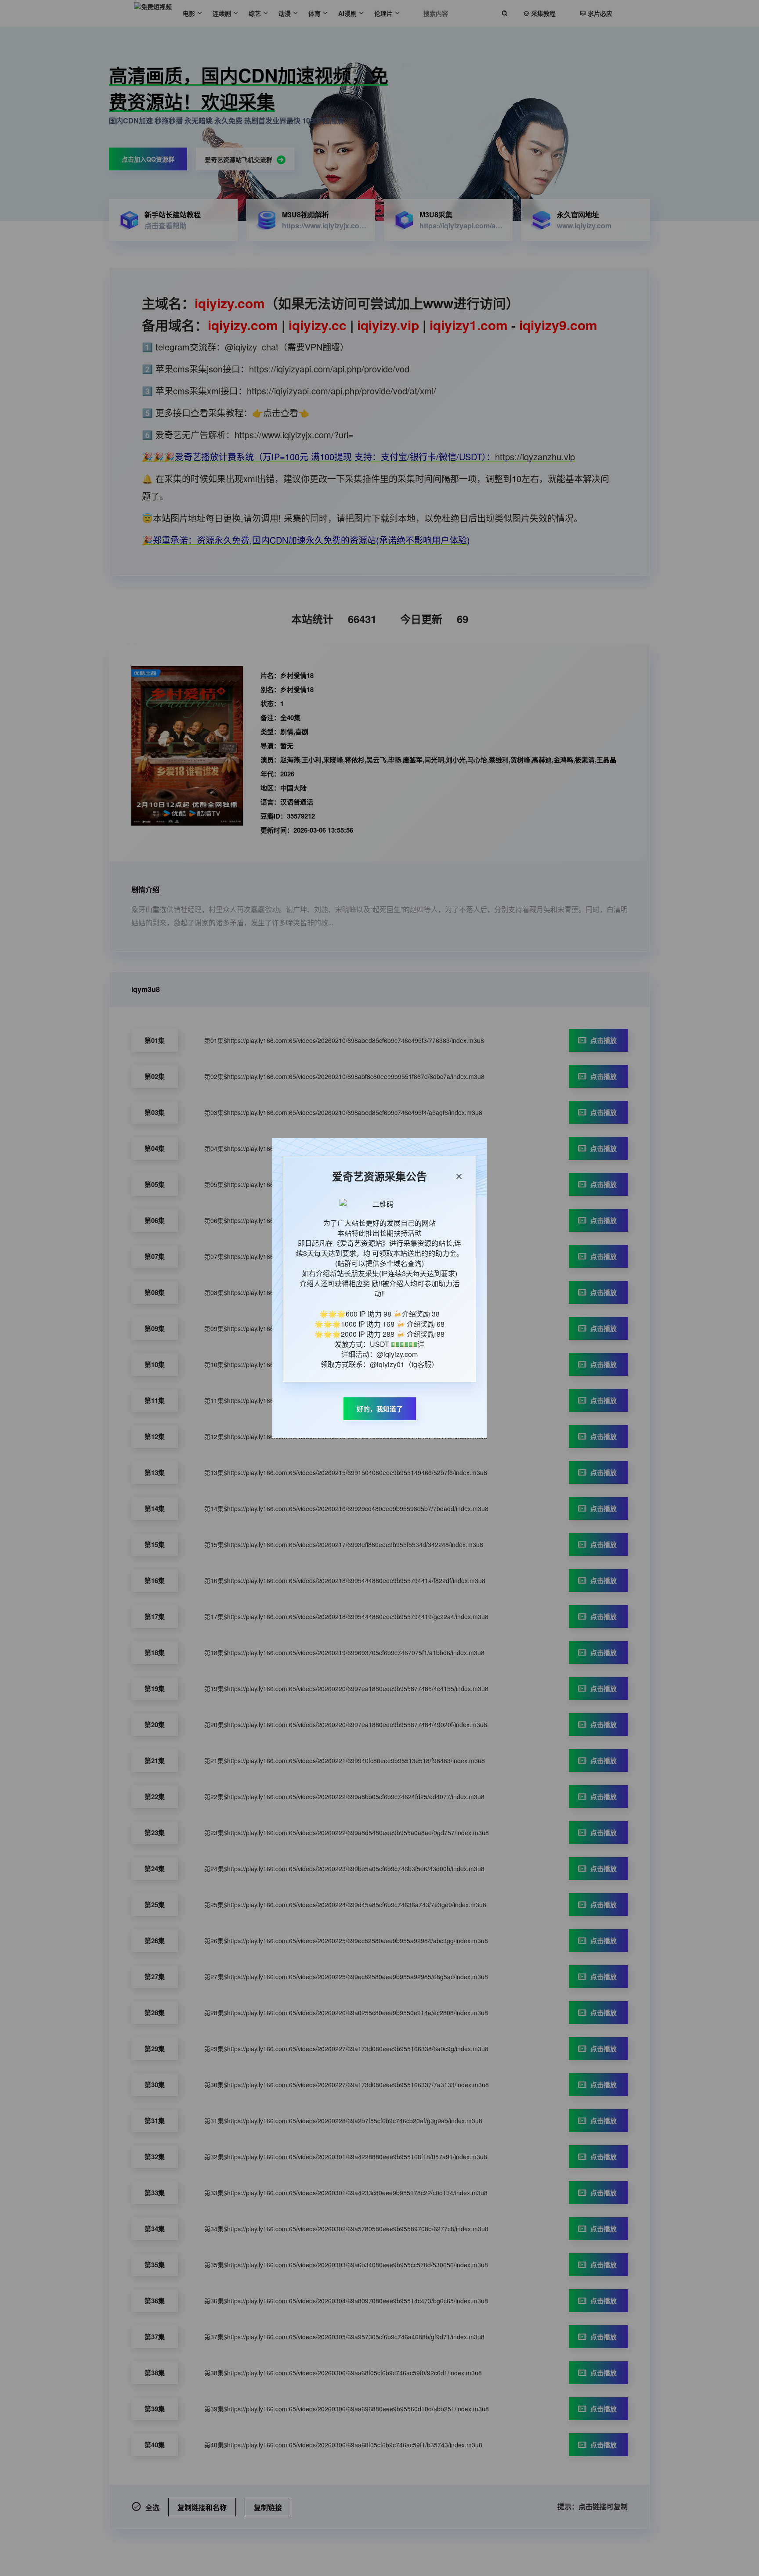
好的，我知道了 (380, 1409)
